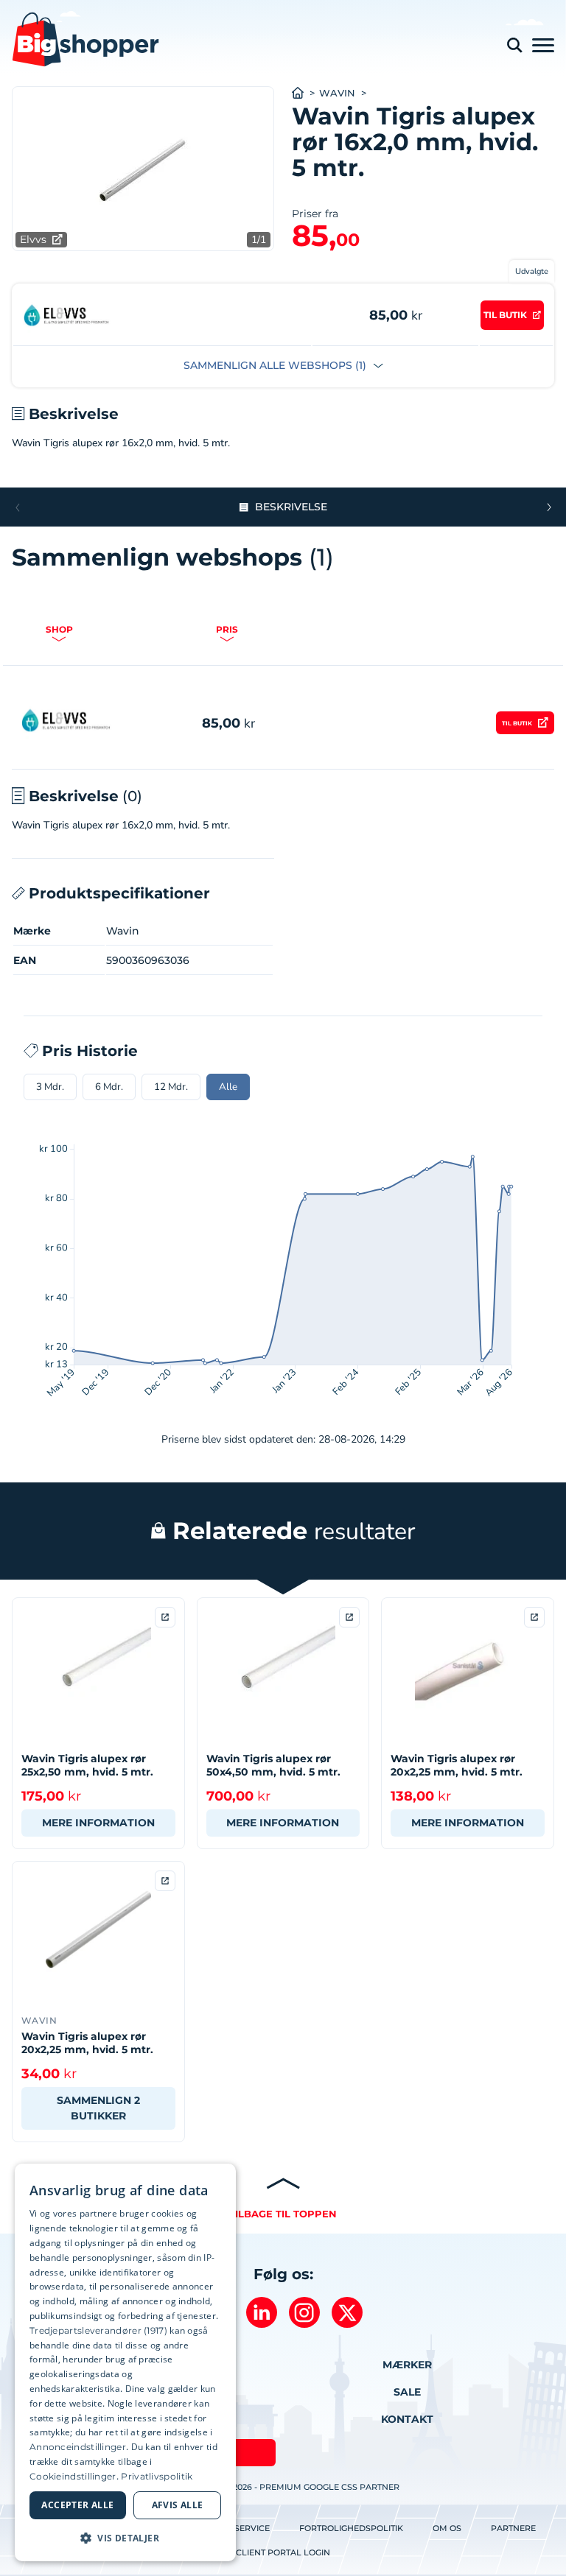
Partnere (513, 2528)
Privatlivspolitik (157, 2476)
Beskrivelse (291, 507)
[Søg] (514, 45)
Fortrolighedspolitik (351, 2528)
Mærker (407, 2365)
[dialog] (125, 2362)
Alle (228, 1087)
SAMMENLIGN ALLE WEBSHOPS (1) (276, 365)
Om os (447, 2528)
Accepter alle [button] (77, 2505)
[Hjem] (305, 93)
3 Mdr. (50, 1087)
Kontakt (407, 2419)
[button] (549, 507)
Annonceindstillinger (78, 2447)
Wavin (337, 93)
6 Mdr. (109, 1087)
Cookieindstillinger (73, 2476)
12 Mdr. (171, 1087)
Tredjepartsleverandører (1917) (98, 2330)
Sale (407, 2392)
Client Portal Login (283, 2552)
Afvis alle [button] (178, 2505)
